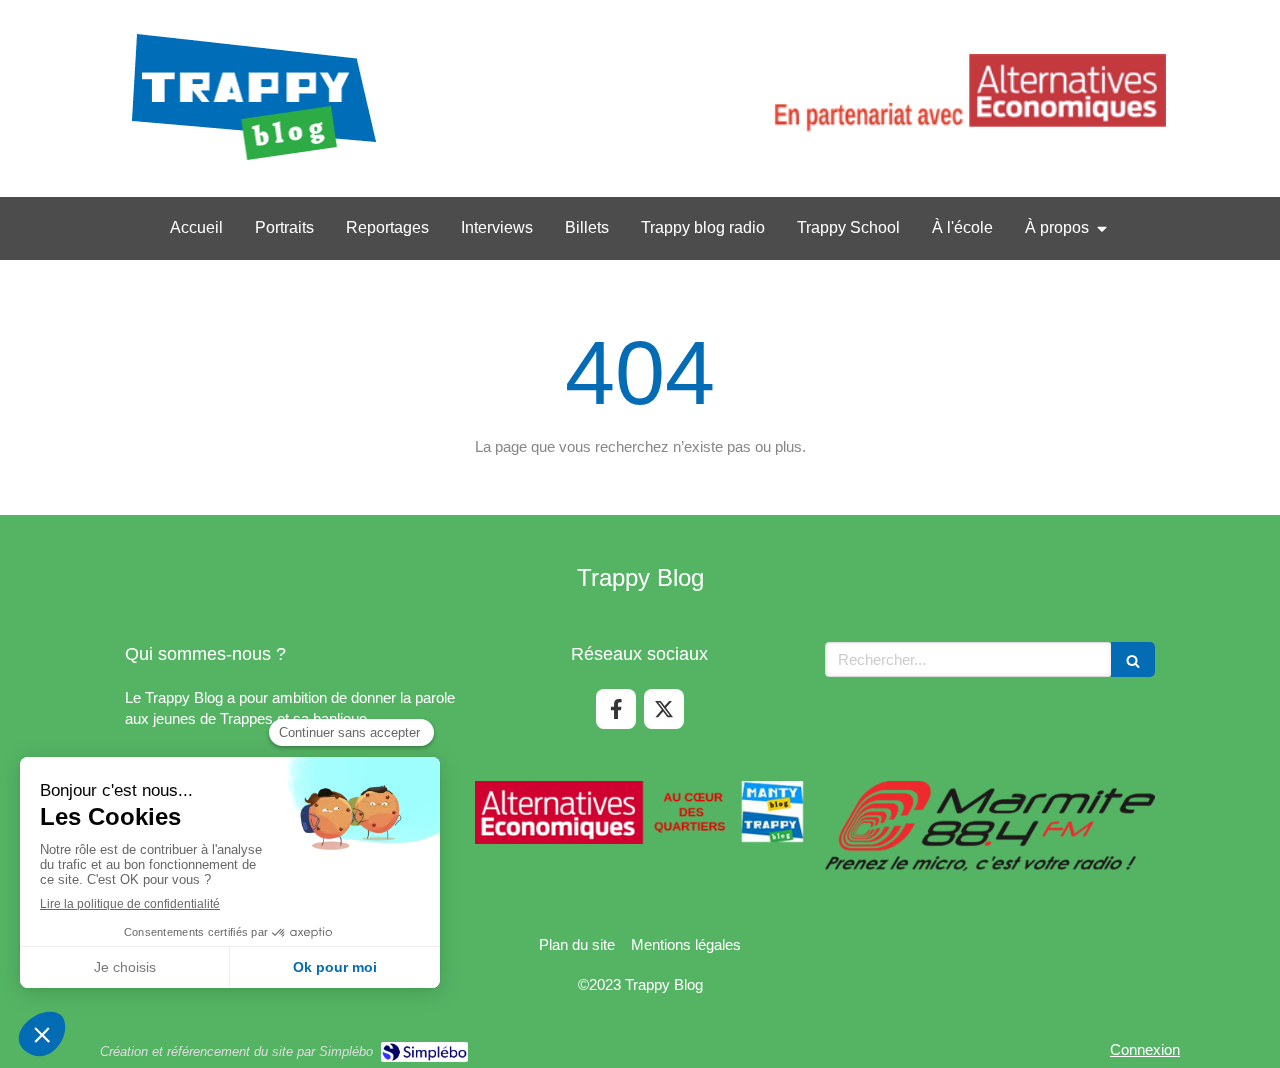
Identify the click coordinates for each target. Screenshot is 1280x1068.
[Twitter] (664, 709)
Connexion (1145, 1049)
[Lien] (966, 99)
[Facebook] (616, 709)
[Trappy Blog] (254, 160)
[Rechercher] (1133, 659)
